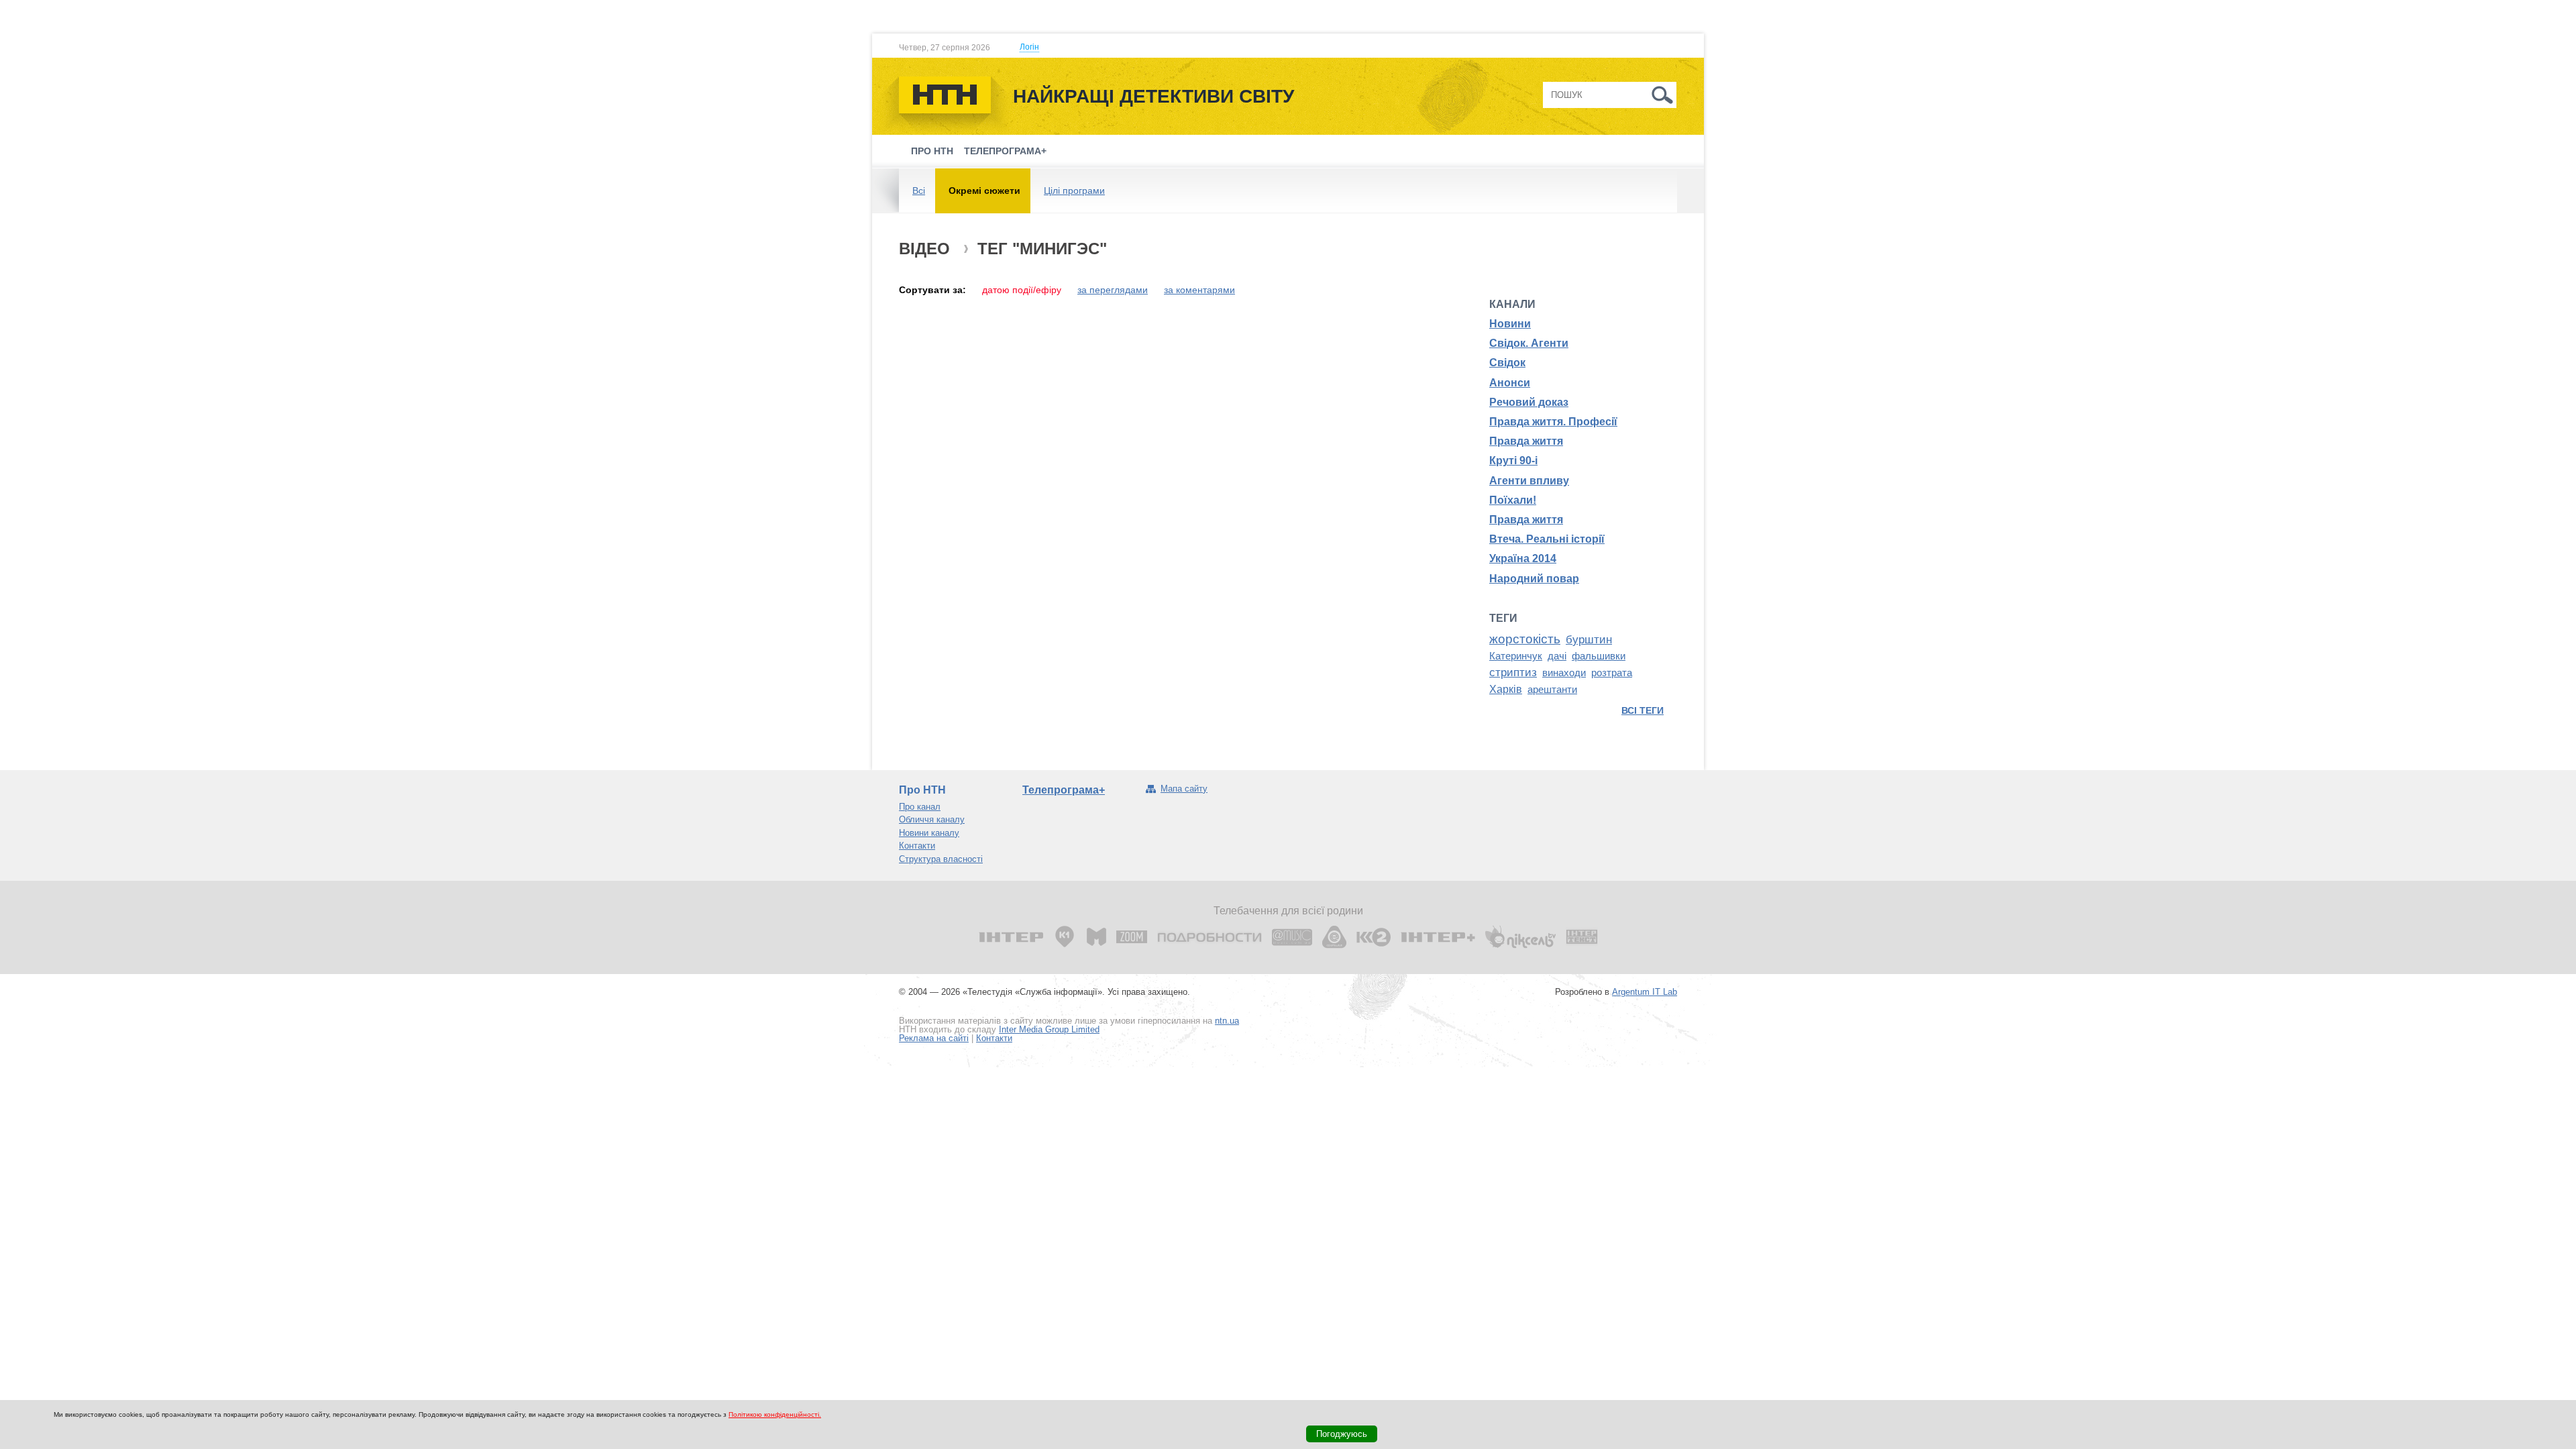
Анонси (1510, 383)
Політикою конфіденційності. (775, 1414)
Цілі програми (1074, 191)
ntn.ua (1227, 1021)
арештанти (1552, 690)
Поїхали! (1513, 500)
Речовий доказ (1529, 402)
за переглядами (1113, 290)
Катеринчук (1516, 656)
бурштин (1589, 639)
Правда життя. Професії (1553, 422)
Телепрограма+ (1005, 151)
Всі (919, 191)
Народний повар (1534, 579)
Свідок (1507, 363)
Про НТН (932, 151)
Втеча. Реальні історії (1547, 539)
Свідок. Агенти (1529, 343)
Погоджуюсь (1342, 1434)
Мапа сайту (1184, 789)
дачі (1557, 656)
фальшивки (1599, 656)
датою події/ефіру (1022, 290)
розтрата (1612, 673)
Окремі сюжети (984, 191)
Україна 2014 (1523, 558)
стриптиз (1513, 672)
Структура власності (941, 859)
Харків (1506, 689)
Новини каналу (929, 833)
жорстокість (1525, 639)
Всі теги (1643, 710)
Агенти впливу (1529, 481)
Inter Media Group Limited (1049, 1029)
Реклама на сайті (934, 1038)
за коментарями (1199, 290)
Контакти (917, 846)
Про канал (920, 807)
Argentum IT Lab (1645, 992)
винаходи (1564, 673)
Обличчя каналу (932, 819)
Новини (1510, 324)
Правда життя (1526, 441)
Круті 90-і (1513, 461)
